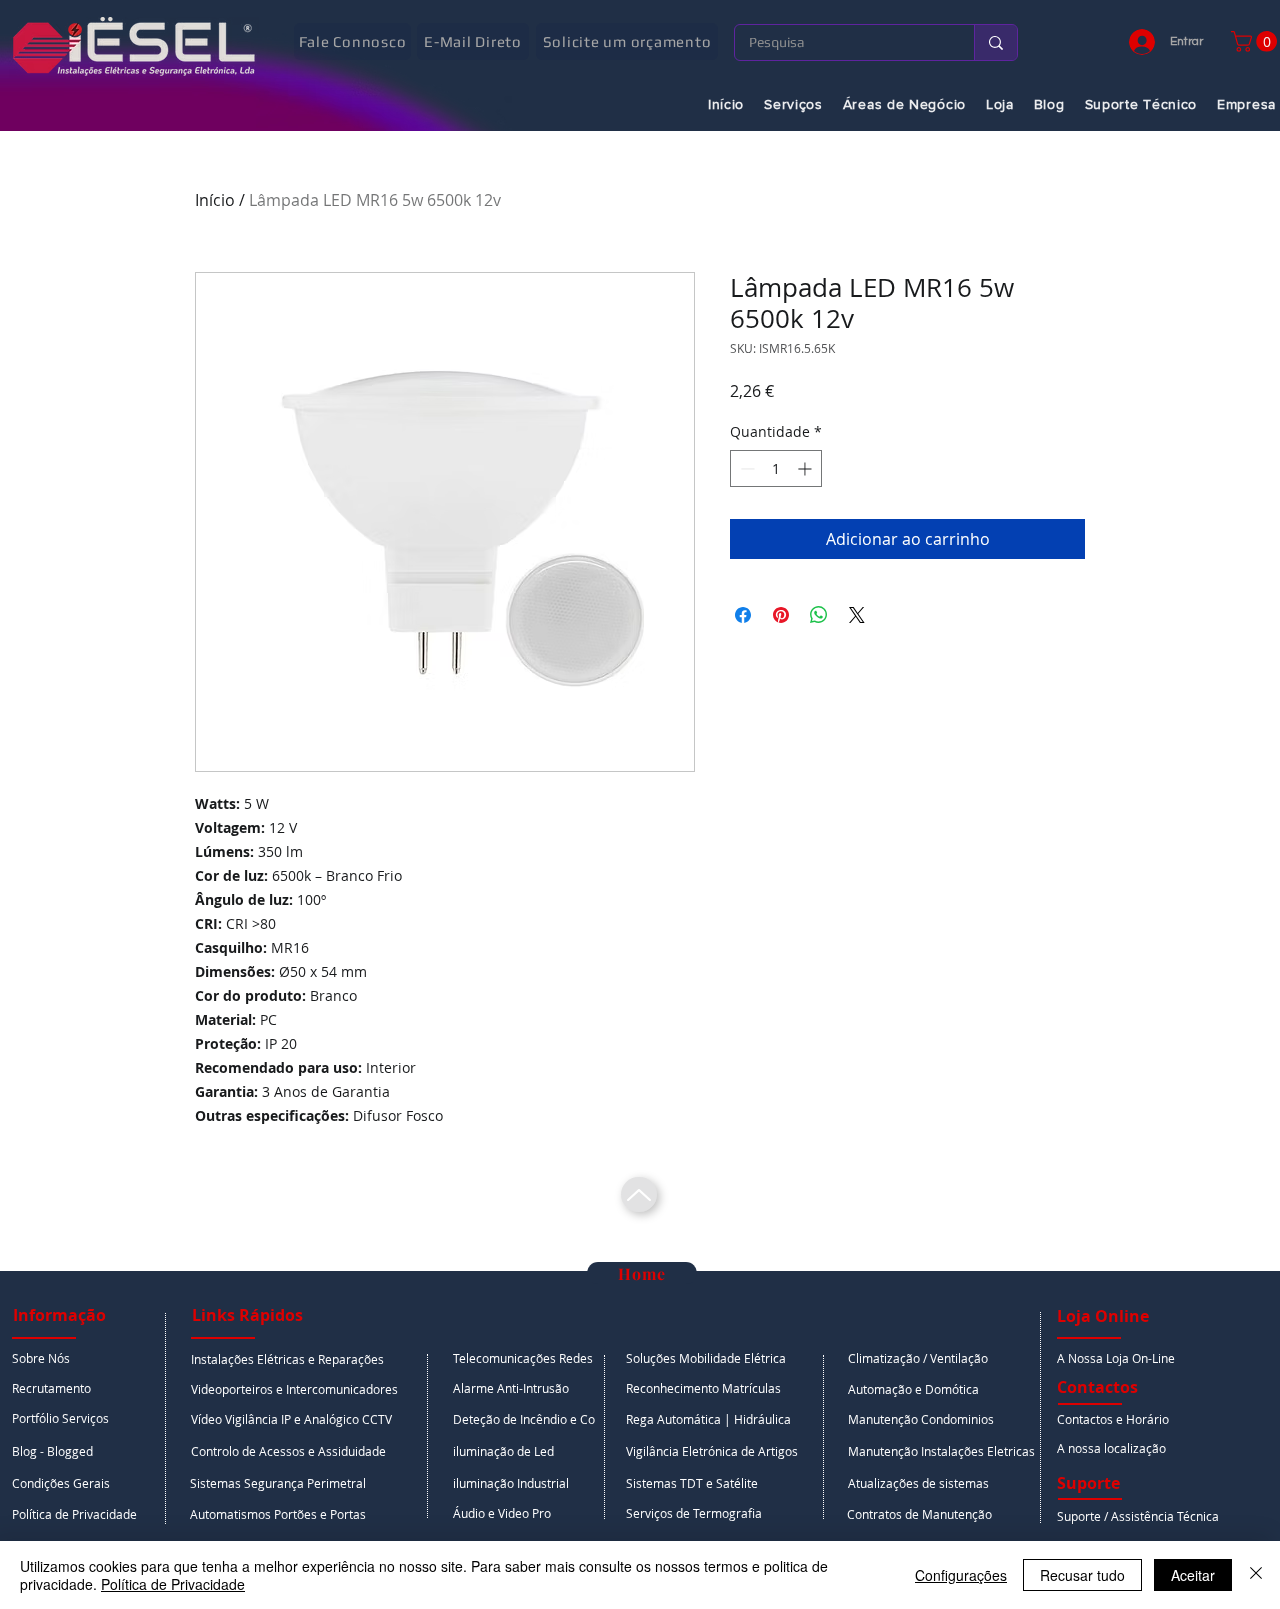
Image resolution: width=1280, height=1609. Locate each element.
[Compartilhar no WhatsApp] (819, 615)
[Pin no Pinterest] (781, 615)
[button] (81, 1315)
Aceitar (1193, 1575)
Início (215, 200)
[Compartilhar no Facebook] (743, 615)
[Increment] (806, 468)
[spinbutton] (776, 468)
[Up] (639, 1194)
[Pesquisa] (995, 42)
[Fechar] (1256, 1575)
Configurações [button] (961, 1575)
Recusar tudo (1082, 1575)
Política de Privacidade (173, 1584)
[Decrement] (745, 468)
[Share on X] (857, 615)
